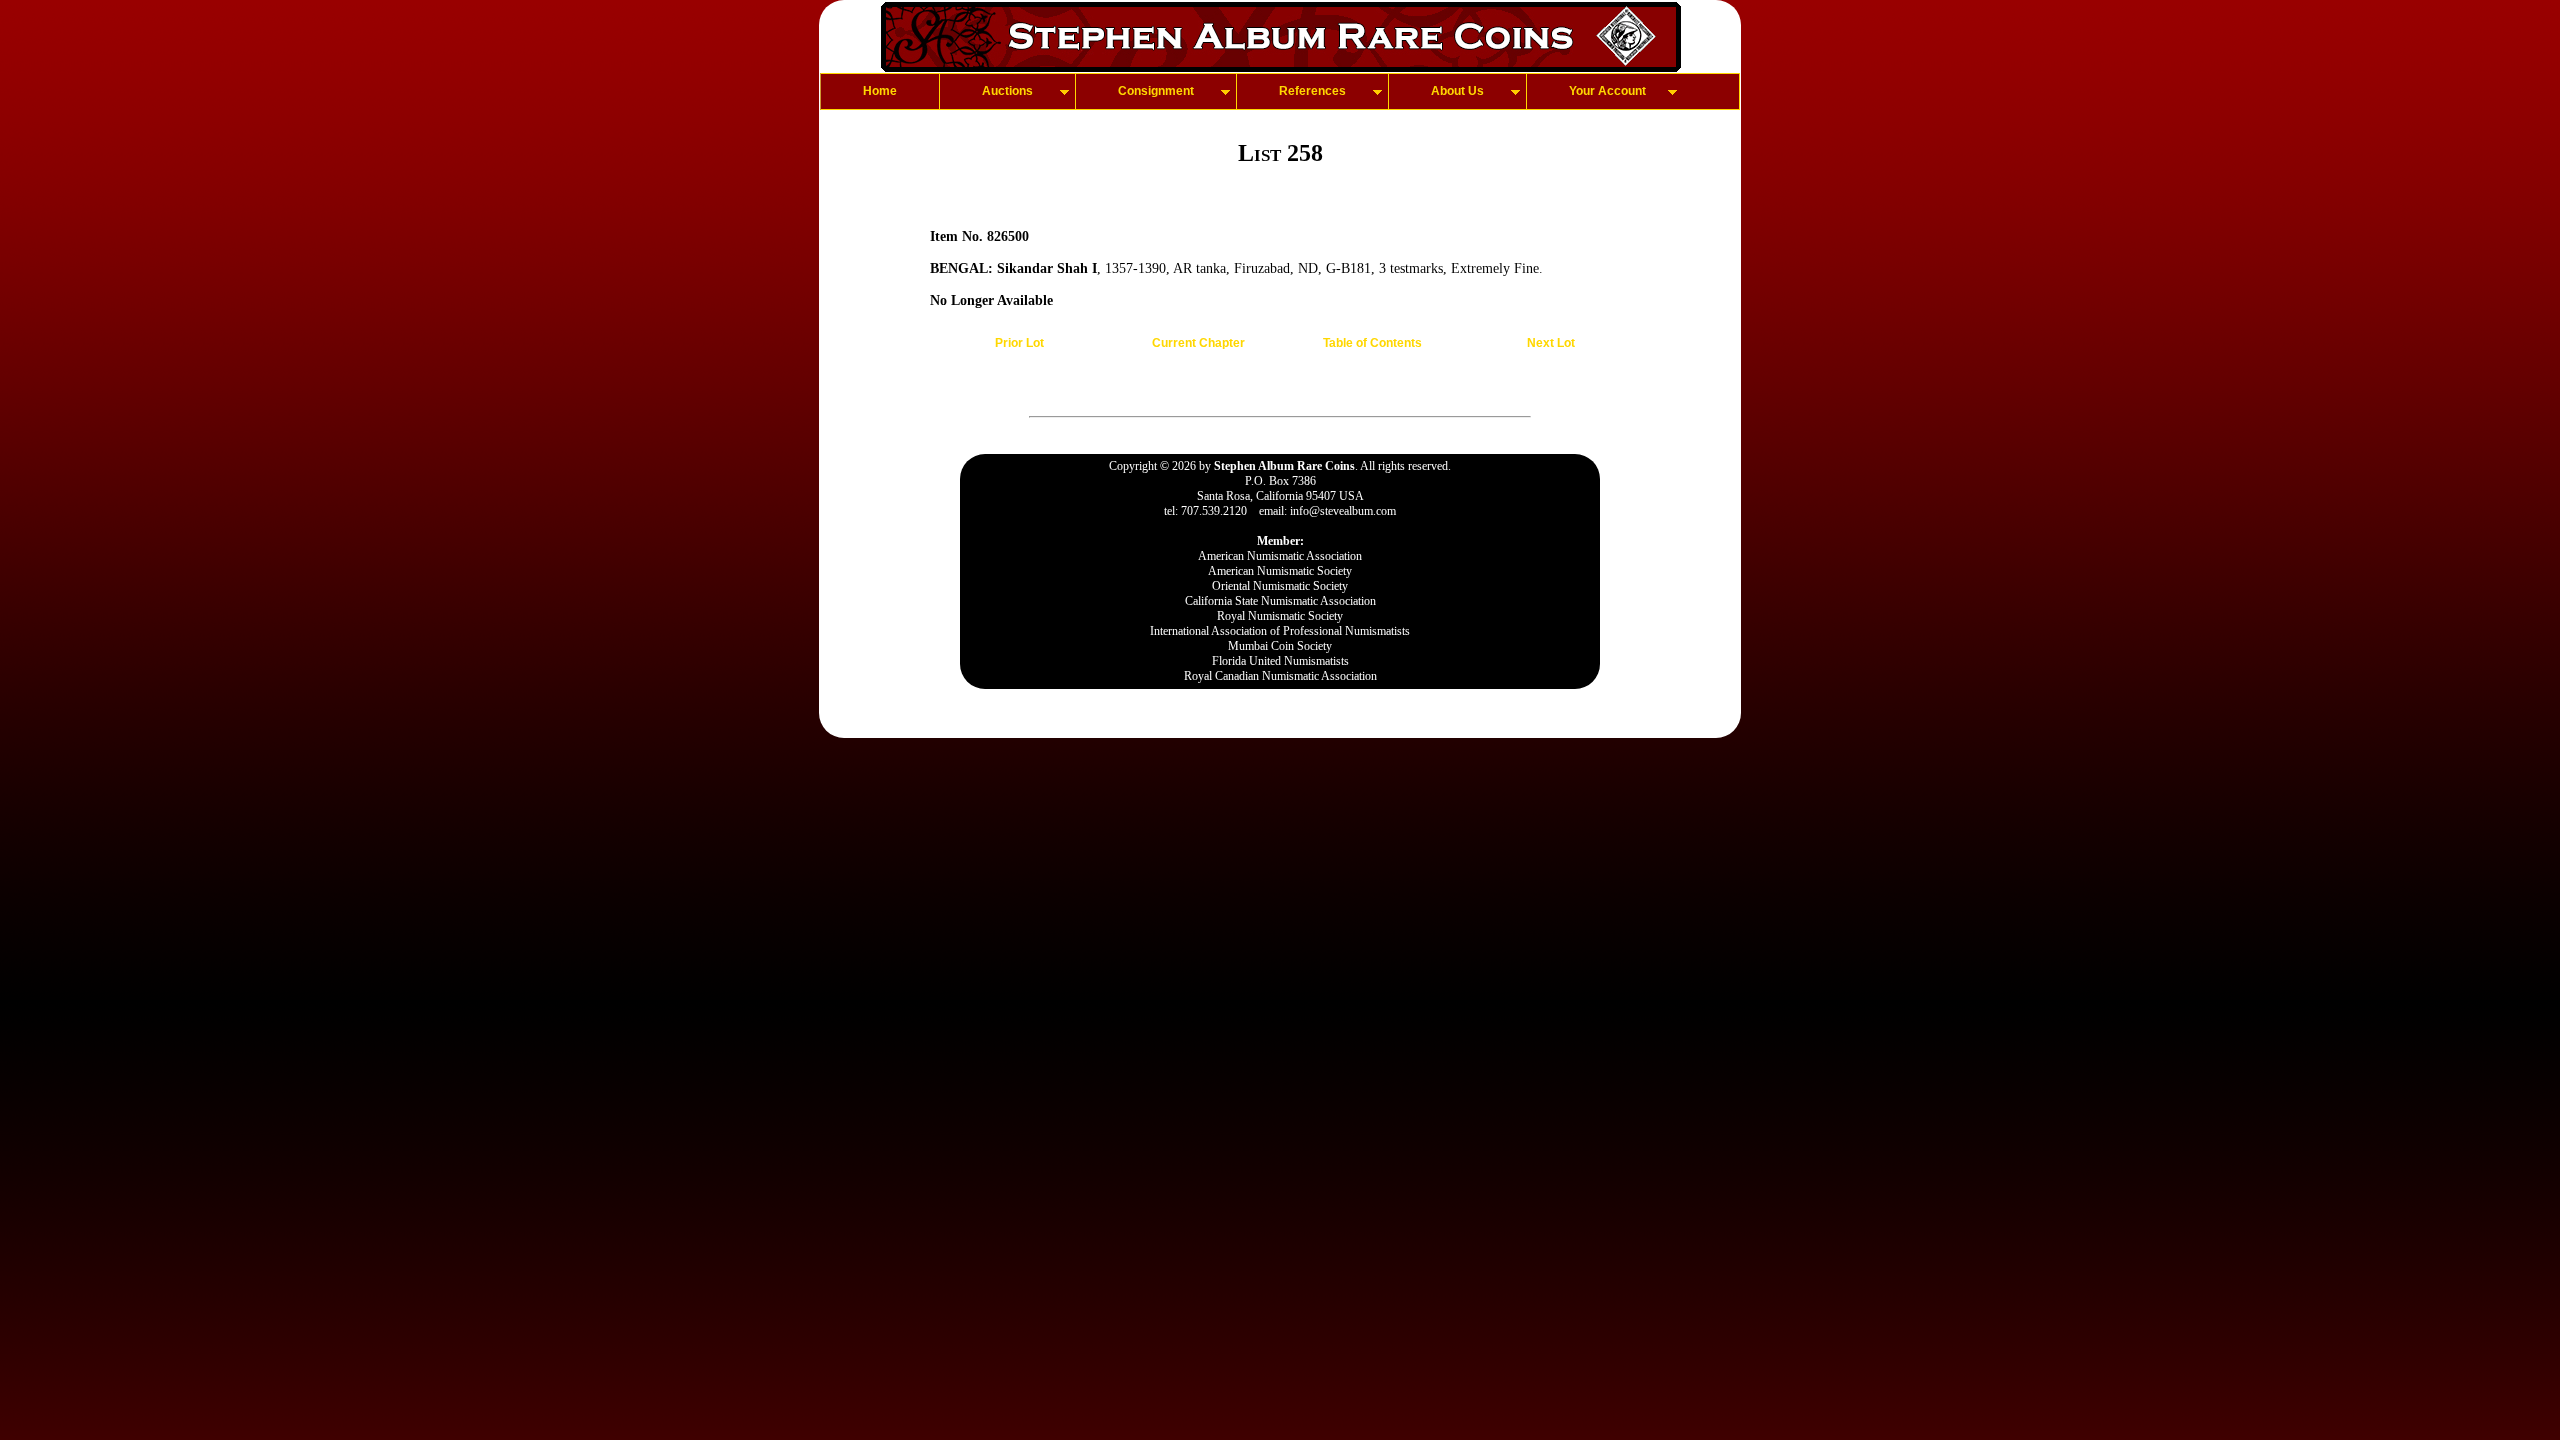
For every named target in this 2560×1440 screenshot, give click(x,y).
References (1312, 91)
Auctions (1007, 91)
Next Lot (1551, 343)
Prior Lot (1019, 343)
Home (880, 91)
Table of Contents (1372, 343)
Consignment (1156, 91)
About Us (1457, 91)
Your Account (1607, 91)
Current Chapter (1198, 343)
